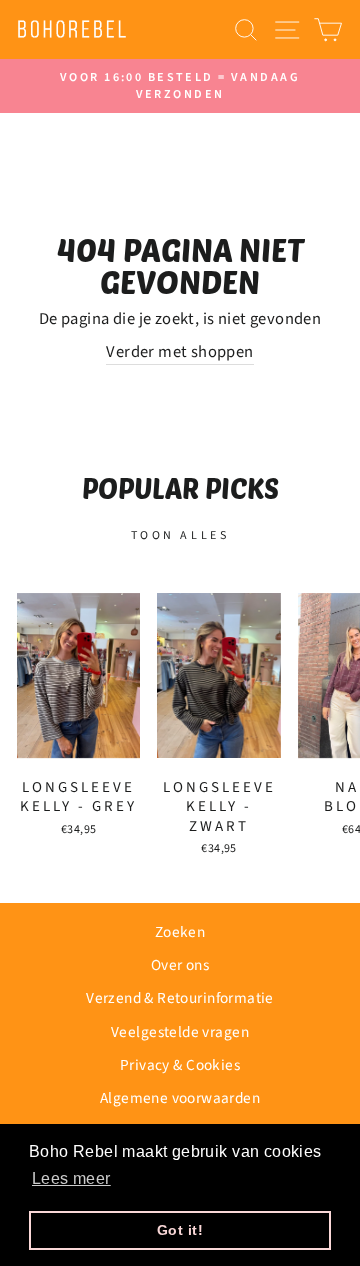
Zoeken (180, 932)
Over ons (180, 965)
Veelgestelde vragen (180, 1032)
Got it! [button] (180, 1230)
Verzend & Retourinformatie (180, 998)
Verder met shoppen (179, 352)
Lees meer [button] (71, 1178)
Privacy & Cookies (180, 1065)
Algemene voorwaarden (180, 1098)
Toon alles (180, 535)
